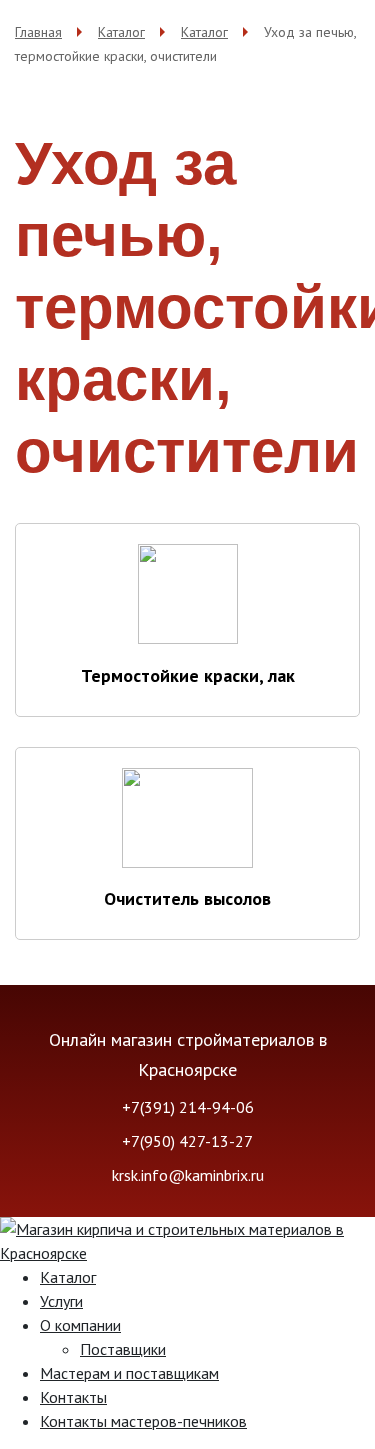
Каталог (68, 1277)
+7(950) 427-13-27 (187, 1141)
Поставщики (123, 1349)
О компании (80, 1325)
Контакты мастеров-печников (143, 1421)
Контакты (73, 1397)
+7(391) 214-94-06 (188, 1107)
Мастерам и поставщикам (129, 1373)
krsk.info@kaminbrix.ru (188, 1175)
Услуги (61, 1301)
